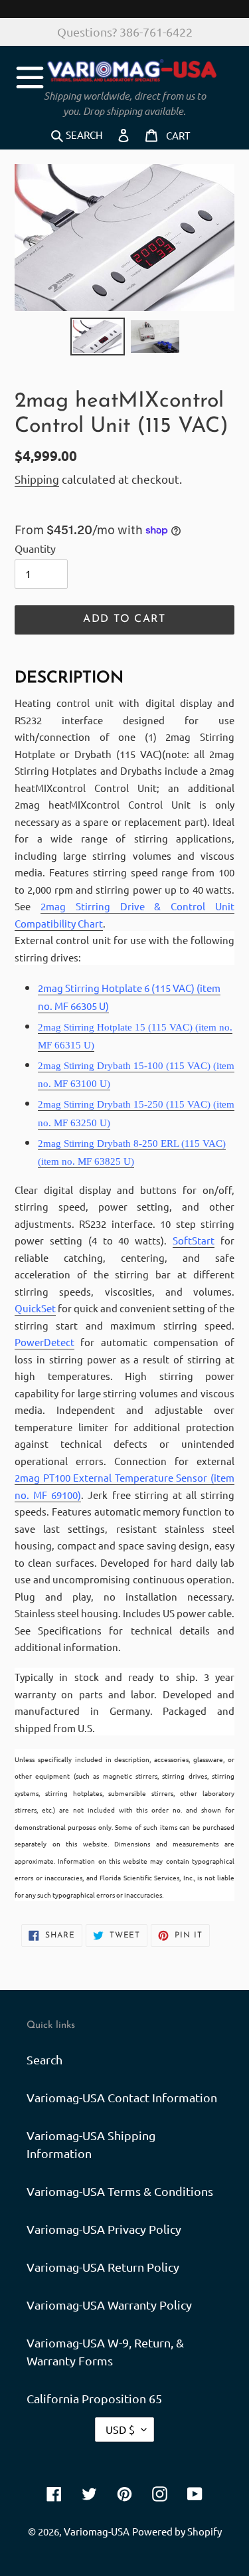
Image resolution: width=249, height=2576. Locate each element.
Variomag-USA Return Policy (103, 2267)
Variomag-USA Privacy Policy (104, 2229)
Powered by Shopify (177, 2531)
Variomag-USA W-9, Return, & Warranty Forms (105, 2351)
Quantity (35, 548)
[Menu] (30, 75)
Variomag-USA (97, 2531)
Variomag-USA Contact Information (122, 2097)
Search (44, 2059)
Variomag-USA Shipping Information (91, 2144)
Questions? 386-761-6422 (125, 32)
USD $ (120, 2429)
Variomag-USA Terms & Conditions (120, 2191)
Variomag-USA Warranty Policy (109, 2305)
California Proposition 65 (94, 2398)
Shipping (37, 479)
